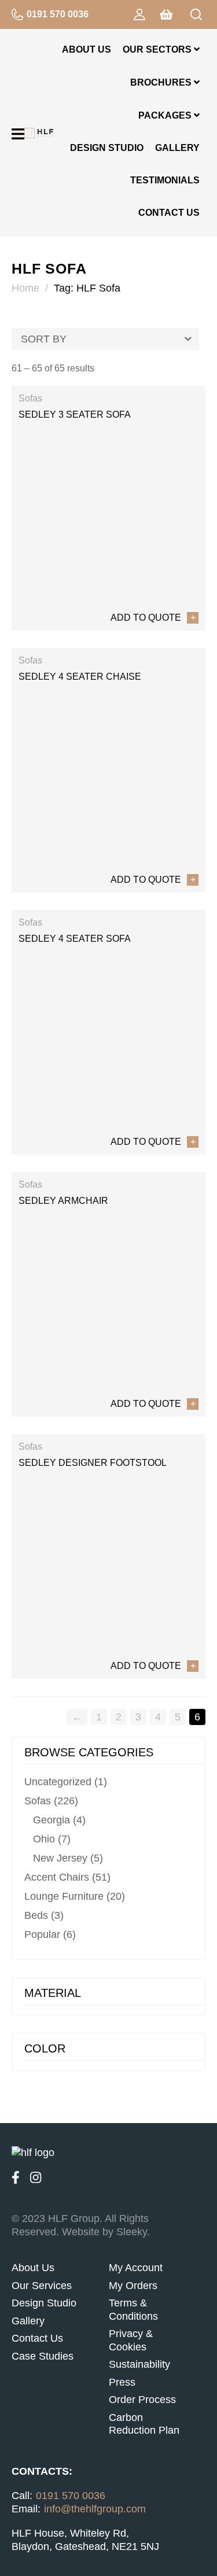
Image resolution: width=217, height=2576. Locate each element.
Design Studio (107, 148)
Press (122, 2382)
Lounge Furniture (64, 1896)
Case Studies (43, 2356)
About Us (87, 49)
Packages (166, 115)
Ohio (44, 1839)
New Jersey (60, 1858)
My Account (136, 2268)
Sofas (30, 398)
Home (25, 288)
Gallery (177, 148)
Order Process (142, 2400)
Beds (36, 1915)
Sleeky (132, 2232)
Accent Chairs (57, 1877)
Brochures (162, 82)
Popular (42, 1934)
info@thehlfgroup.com (95, 2509)
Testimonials (165, 180)
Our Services (42, 2286)
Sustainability (139, 2364)
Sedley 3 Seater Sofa (75, 414)
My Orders (133, 2286)
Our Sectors (158, 49)
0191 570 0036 (58, 14)
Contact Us (169, 213)
